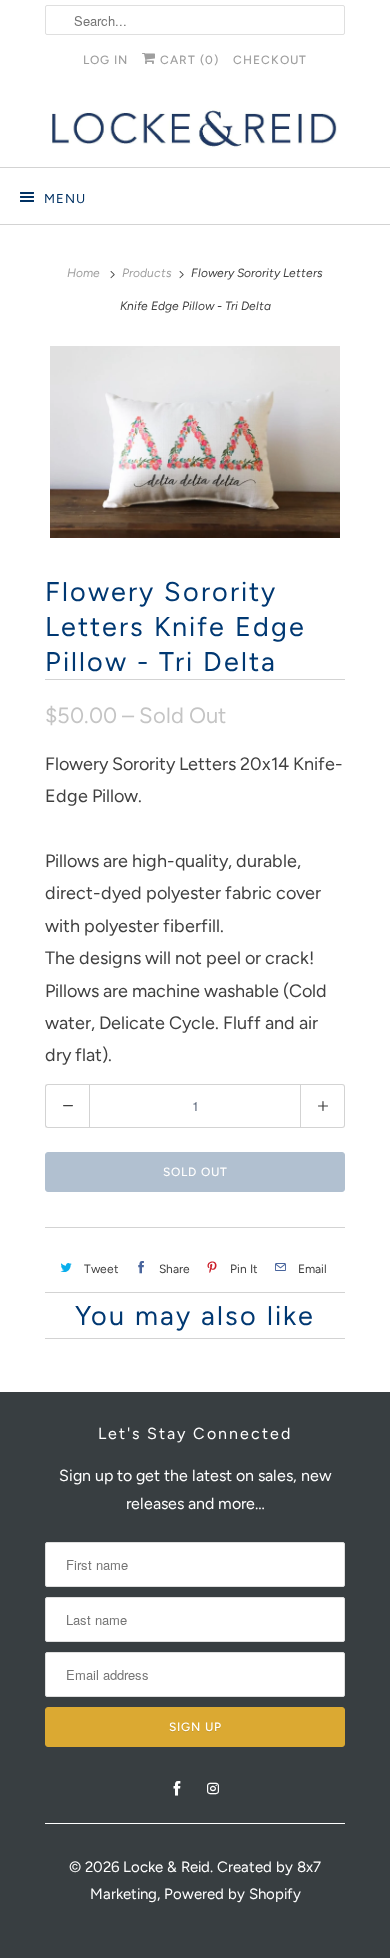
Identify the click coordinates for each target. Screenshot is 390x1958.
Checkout (270, 60)
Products (147, 273)
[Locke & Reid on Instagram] (213, 1789)
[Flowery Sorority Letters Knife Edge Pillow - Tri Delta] (195, 442)
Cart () (187, 60)
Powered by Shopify (232, 1894)
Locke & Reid (166, 1867)
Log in (105, 60)
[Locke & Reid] (195, 128)
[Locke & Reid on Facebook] (177, 1789)
